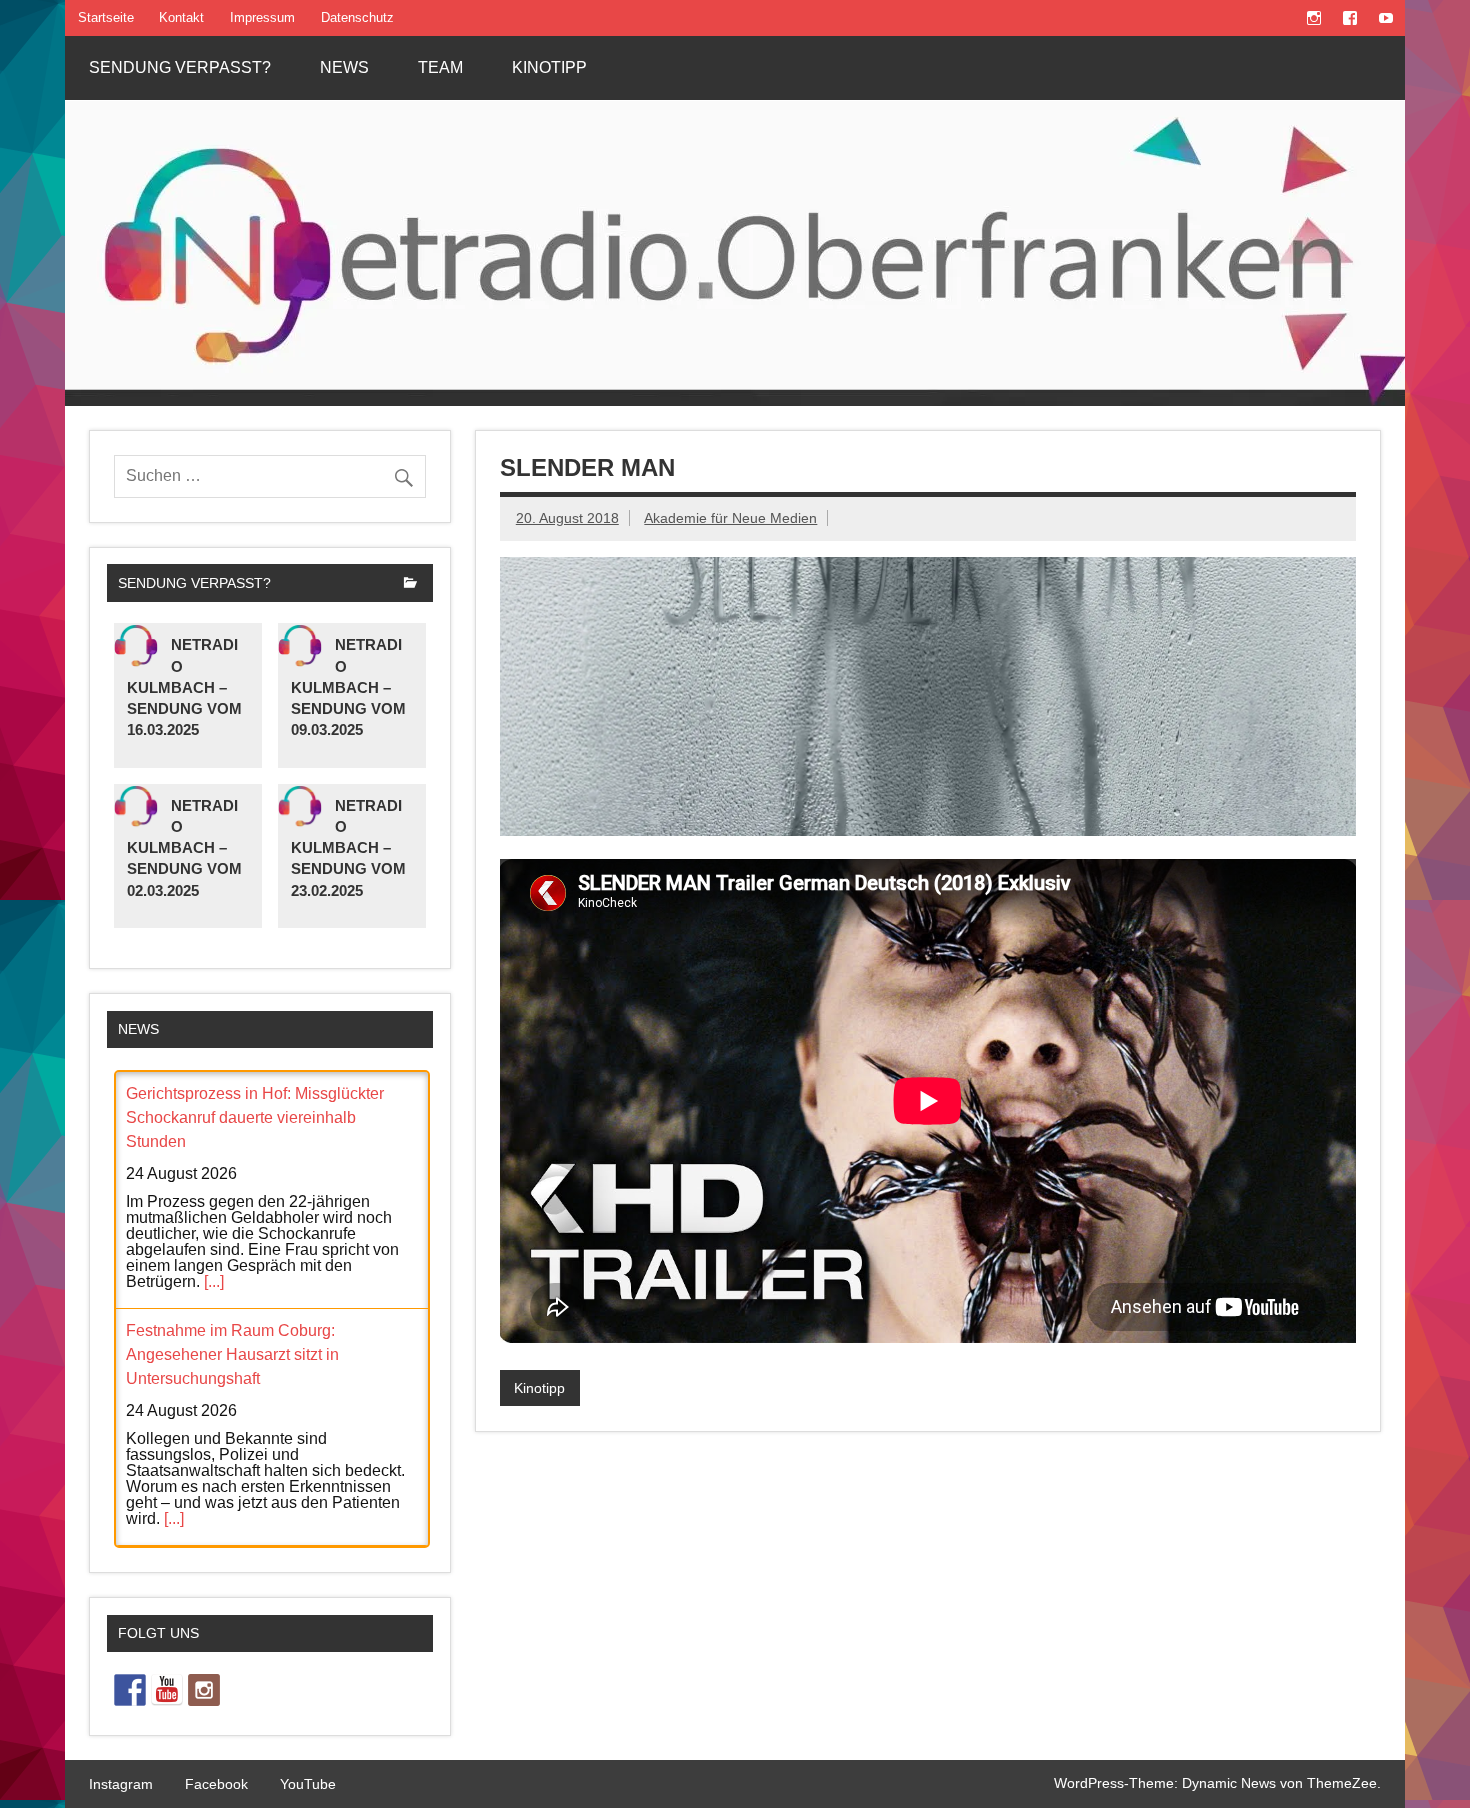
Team (440, 67)
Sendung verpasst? (180, 67)
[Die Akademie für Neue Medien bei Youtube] (167, 1690)
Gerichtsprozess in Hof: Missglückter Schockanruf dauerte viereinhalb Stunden (255, 1117)
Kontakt (181, 17)
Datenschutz (357, 17)
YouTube (308, 1784)
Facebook (216, 1784)
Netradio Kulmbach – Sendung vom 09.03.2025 (348, 687)
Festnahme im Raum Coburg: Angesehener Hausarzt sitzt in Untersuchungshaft (232, 1354)
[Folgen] (130, 1690)
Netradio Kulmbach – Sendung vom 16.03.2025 (184, 687)
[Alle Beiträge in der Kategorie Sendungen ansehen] (410, 584)
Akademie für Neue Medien (730, 518)
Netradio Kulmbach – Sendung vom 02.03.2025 (184, 848)
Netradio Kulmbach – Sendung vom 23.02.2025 (348, 848)
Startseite (106, 17)
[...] (214, 1281)
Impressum (262, 17)
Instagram (121, 1784)
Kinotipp (549, 67)
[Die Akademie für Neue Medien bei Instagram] (204, 1690)
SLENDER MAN (587, 467)
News (344, 67)
